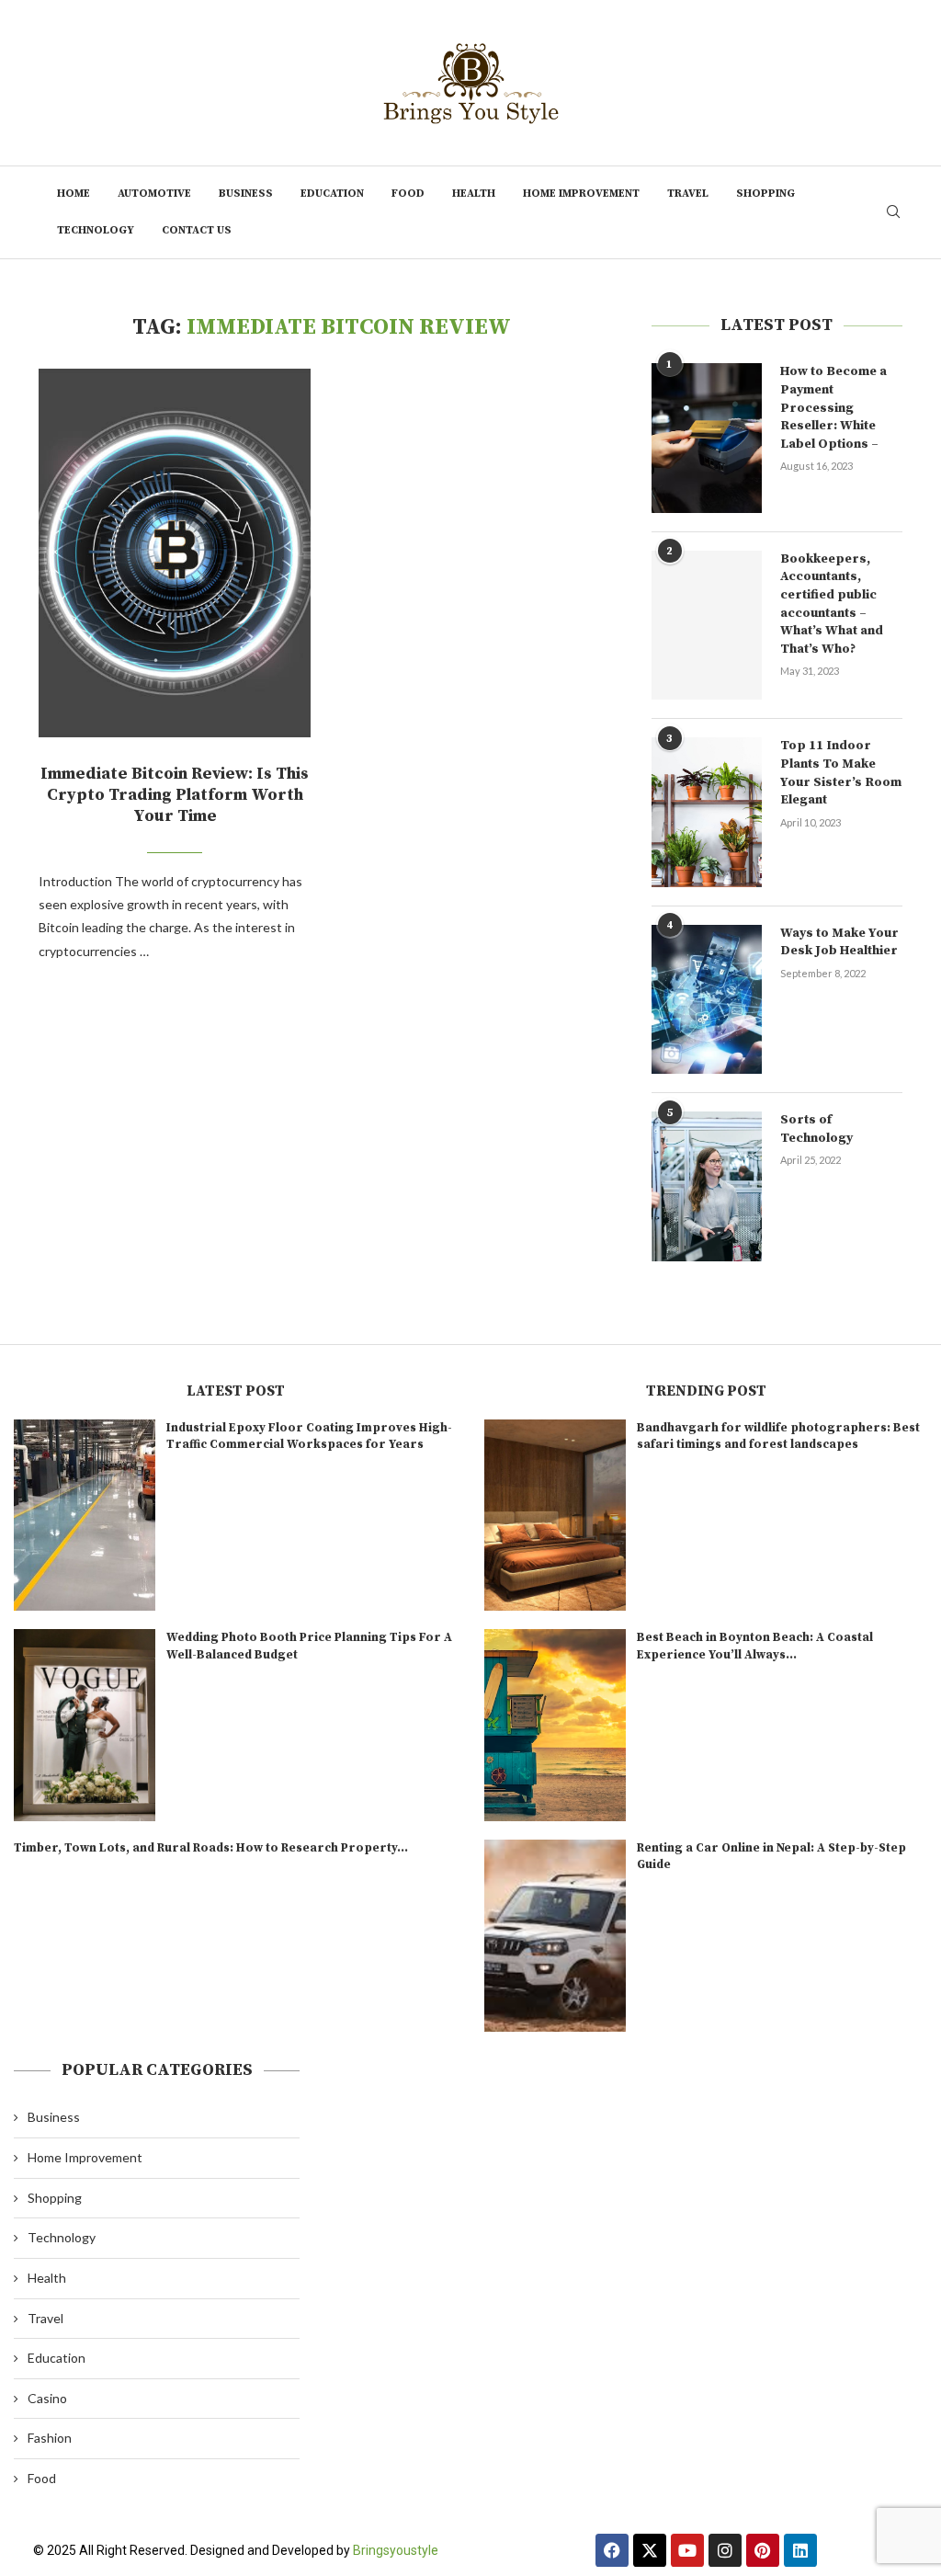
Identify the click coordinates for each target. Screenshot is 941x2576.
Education (332, 194)
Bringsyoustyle (396, 2550)
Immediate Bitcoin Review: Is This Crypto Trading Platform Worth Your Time (175, 795)
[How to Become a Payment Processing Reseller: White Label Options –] (707, 438)
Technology (96, 230)
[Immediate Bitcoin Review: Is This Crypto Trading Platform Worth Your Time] (175, 553)
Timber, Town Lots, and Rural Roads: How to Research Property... (211, 1848)
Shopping (765, 194)
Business (246, 194)
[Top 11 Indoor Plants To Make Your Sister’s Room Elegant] (707, 812)
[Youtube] (687, 2550)
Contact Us (197, 230)
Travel (688, 194)
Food (408, 194)
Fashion (50, 2438)
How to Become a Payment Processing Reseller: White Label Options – (833, 407)
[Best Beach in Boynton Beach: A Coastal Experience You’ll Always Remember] (555, 1725)
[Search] (893, 213)
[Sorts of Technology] (707, 1186)
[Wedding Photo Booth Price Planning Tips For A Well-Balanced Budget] (85, 1725)
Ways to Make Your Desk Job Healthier (839, 942)
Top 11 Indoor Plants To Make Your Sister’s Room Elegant (841, 773)
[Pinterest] (763, 2550)
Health (474, 194)
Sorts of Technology (816, 1129)
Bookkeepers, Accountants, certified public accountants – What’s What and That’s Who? (832, 604)
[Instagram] (725, 2550)
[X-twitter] (650, 2550)
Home (74, 194)
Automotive (154, 194)
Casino (47, 2398)
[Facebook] (612, 2550)
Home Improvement (581, 194)
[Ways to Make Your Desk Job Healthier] (707, 999)
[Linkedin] (800, 2550)
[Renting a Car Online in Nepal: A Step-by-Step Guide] (555, 1936)
